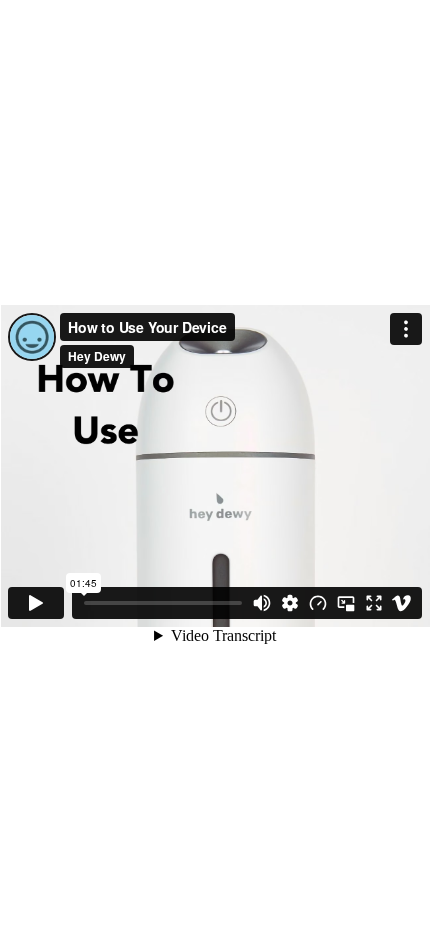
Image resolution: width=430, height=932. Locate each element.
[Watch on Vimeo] (402, 603)
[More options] (406, 329)
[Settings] (290, 603)
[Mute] (262, 603)
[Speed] (318, 603)
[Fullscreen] (374, 603)
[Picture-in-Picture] (346, 603)
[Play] (36, 603)
